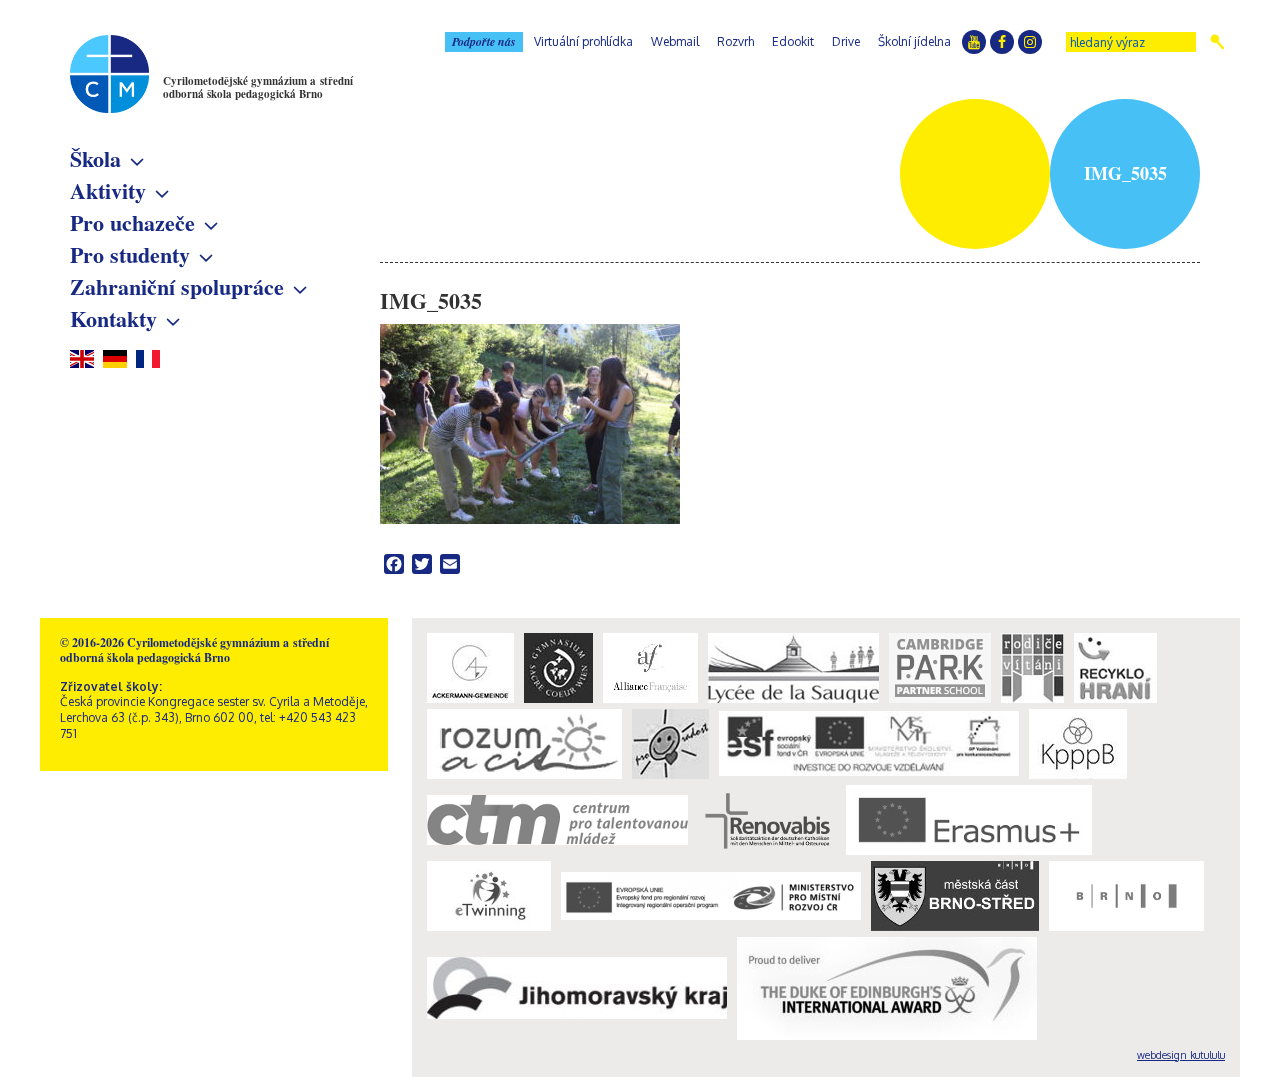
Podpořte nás (484, 41)
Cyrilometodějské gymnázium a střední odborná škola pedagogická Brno (258, 87)
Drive (846, 41)
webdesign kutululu (1181, 1055)
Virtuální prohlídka (583, 41)
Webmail (675, 41)
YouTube (974, 42)
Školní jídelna (914, 41)
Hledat (1217, 42)
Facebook (1002, 42)
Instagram (1030, 42)
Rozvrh (735, 41)
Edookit (793, 41)
